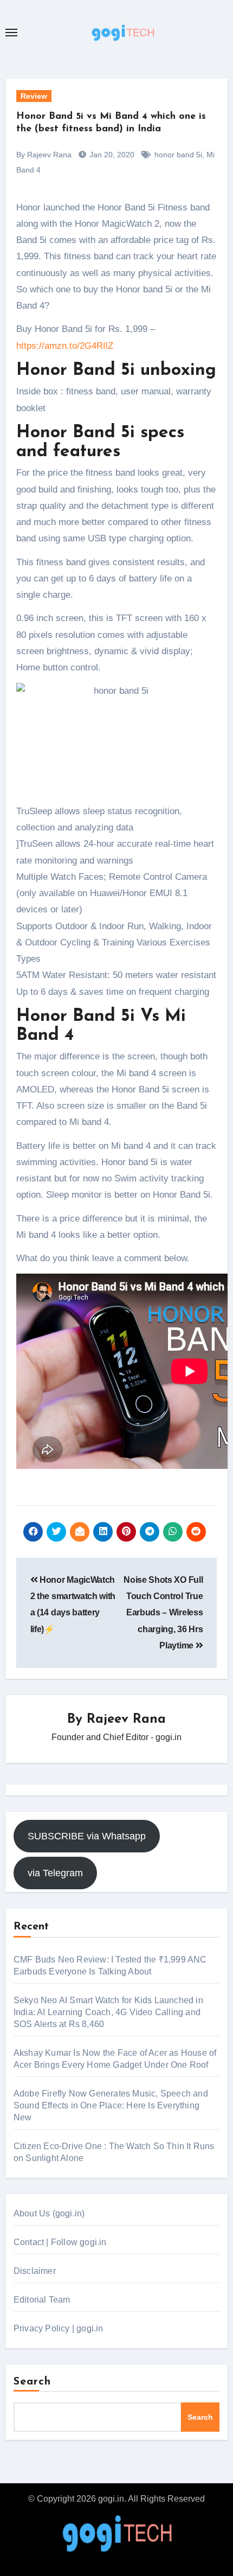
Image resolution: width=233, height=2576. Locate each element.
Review (34, 96)
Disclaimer (35, 2271)
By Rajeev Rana (44, 155)
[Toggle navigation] (11, 33)
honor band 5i (178, 155)
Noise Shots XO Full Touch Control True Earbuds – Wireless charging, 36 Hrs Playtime (163, 1613)
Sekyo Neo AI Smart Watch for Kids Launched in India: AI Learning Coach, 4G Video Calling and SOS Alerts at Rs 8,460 (108, 2012)
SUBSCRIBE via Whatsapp (87, 1836)
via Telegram (55, 1873)
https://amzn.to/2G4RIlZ (65, 346)
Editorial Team (42, 2300)
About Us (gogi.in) (49, 2213)
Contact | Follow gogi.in (60, 2242)
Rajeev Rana (126, 1720)
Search (33, 2382)
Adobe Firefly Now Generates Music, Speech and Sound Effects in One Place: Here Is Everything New (111, 2105)
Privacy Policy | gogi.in (59, 2328)
